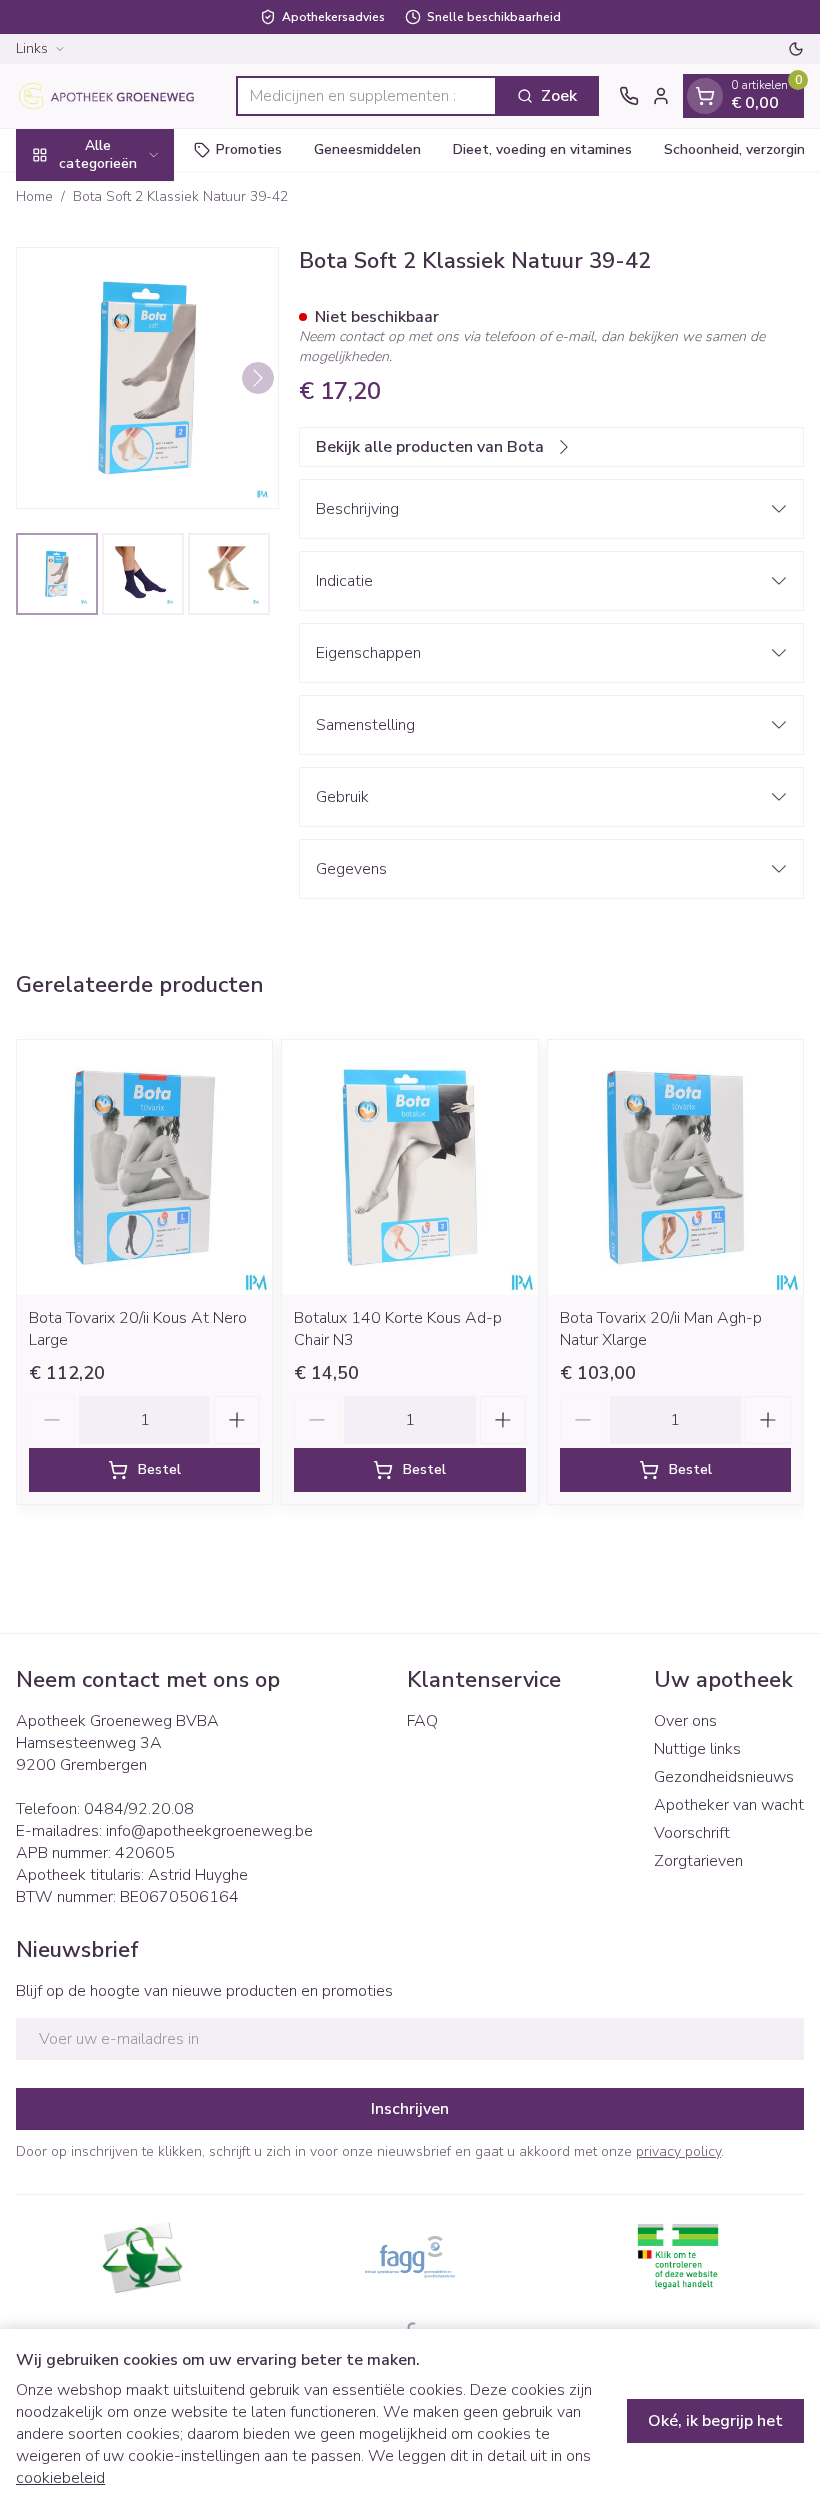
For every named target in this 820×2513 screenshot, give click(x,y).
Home (34, 196)
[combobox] (366, 96)
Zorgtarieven (698, 1861)
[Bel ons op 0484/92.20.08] (629, 96)
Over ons (685, 1721)
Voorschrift (692, 1833)
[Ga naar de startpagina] (116, 96)
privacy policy (678, 2151)
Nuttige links (697, 1749)
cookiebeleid (60, 2478)
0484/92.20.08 (139, 1809)
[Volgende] (258, 378)
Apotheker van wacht (729, 1805)
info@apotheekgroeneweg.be (209, 1831)
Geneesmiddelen (367, 149)
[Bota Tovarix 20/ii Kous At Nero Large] (144, 1167)
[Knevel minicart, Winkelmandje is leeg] (705, 96)
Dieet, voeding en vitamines (542, 149)
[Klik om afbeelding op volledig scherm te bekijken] (147, 378)
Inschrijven (410, 2109)
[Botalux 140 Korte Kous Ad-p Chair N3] (409, 1167)
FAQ (422, 1721)
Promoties (249, 149)
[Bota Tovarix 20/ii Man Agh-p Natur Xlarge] (675, 1167)
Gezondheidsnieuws (724, 1777)
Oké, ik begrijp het (715, 2421)
